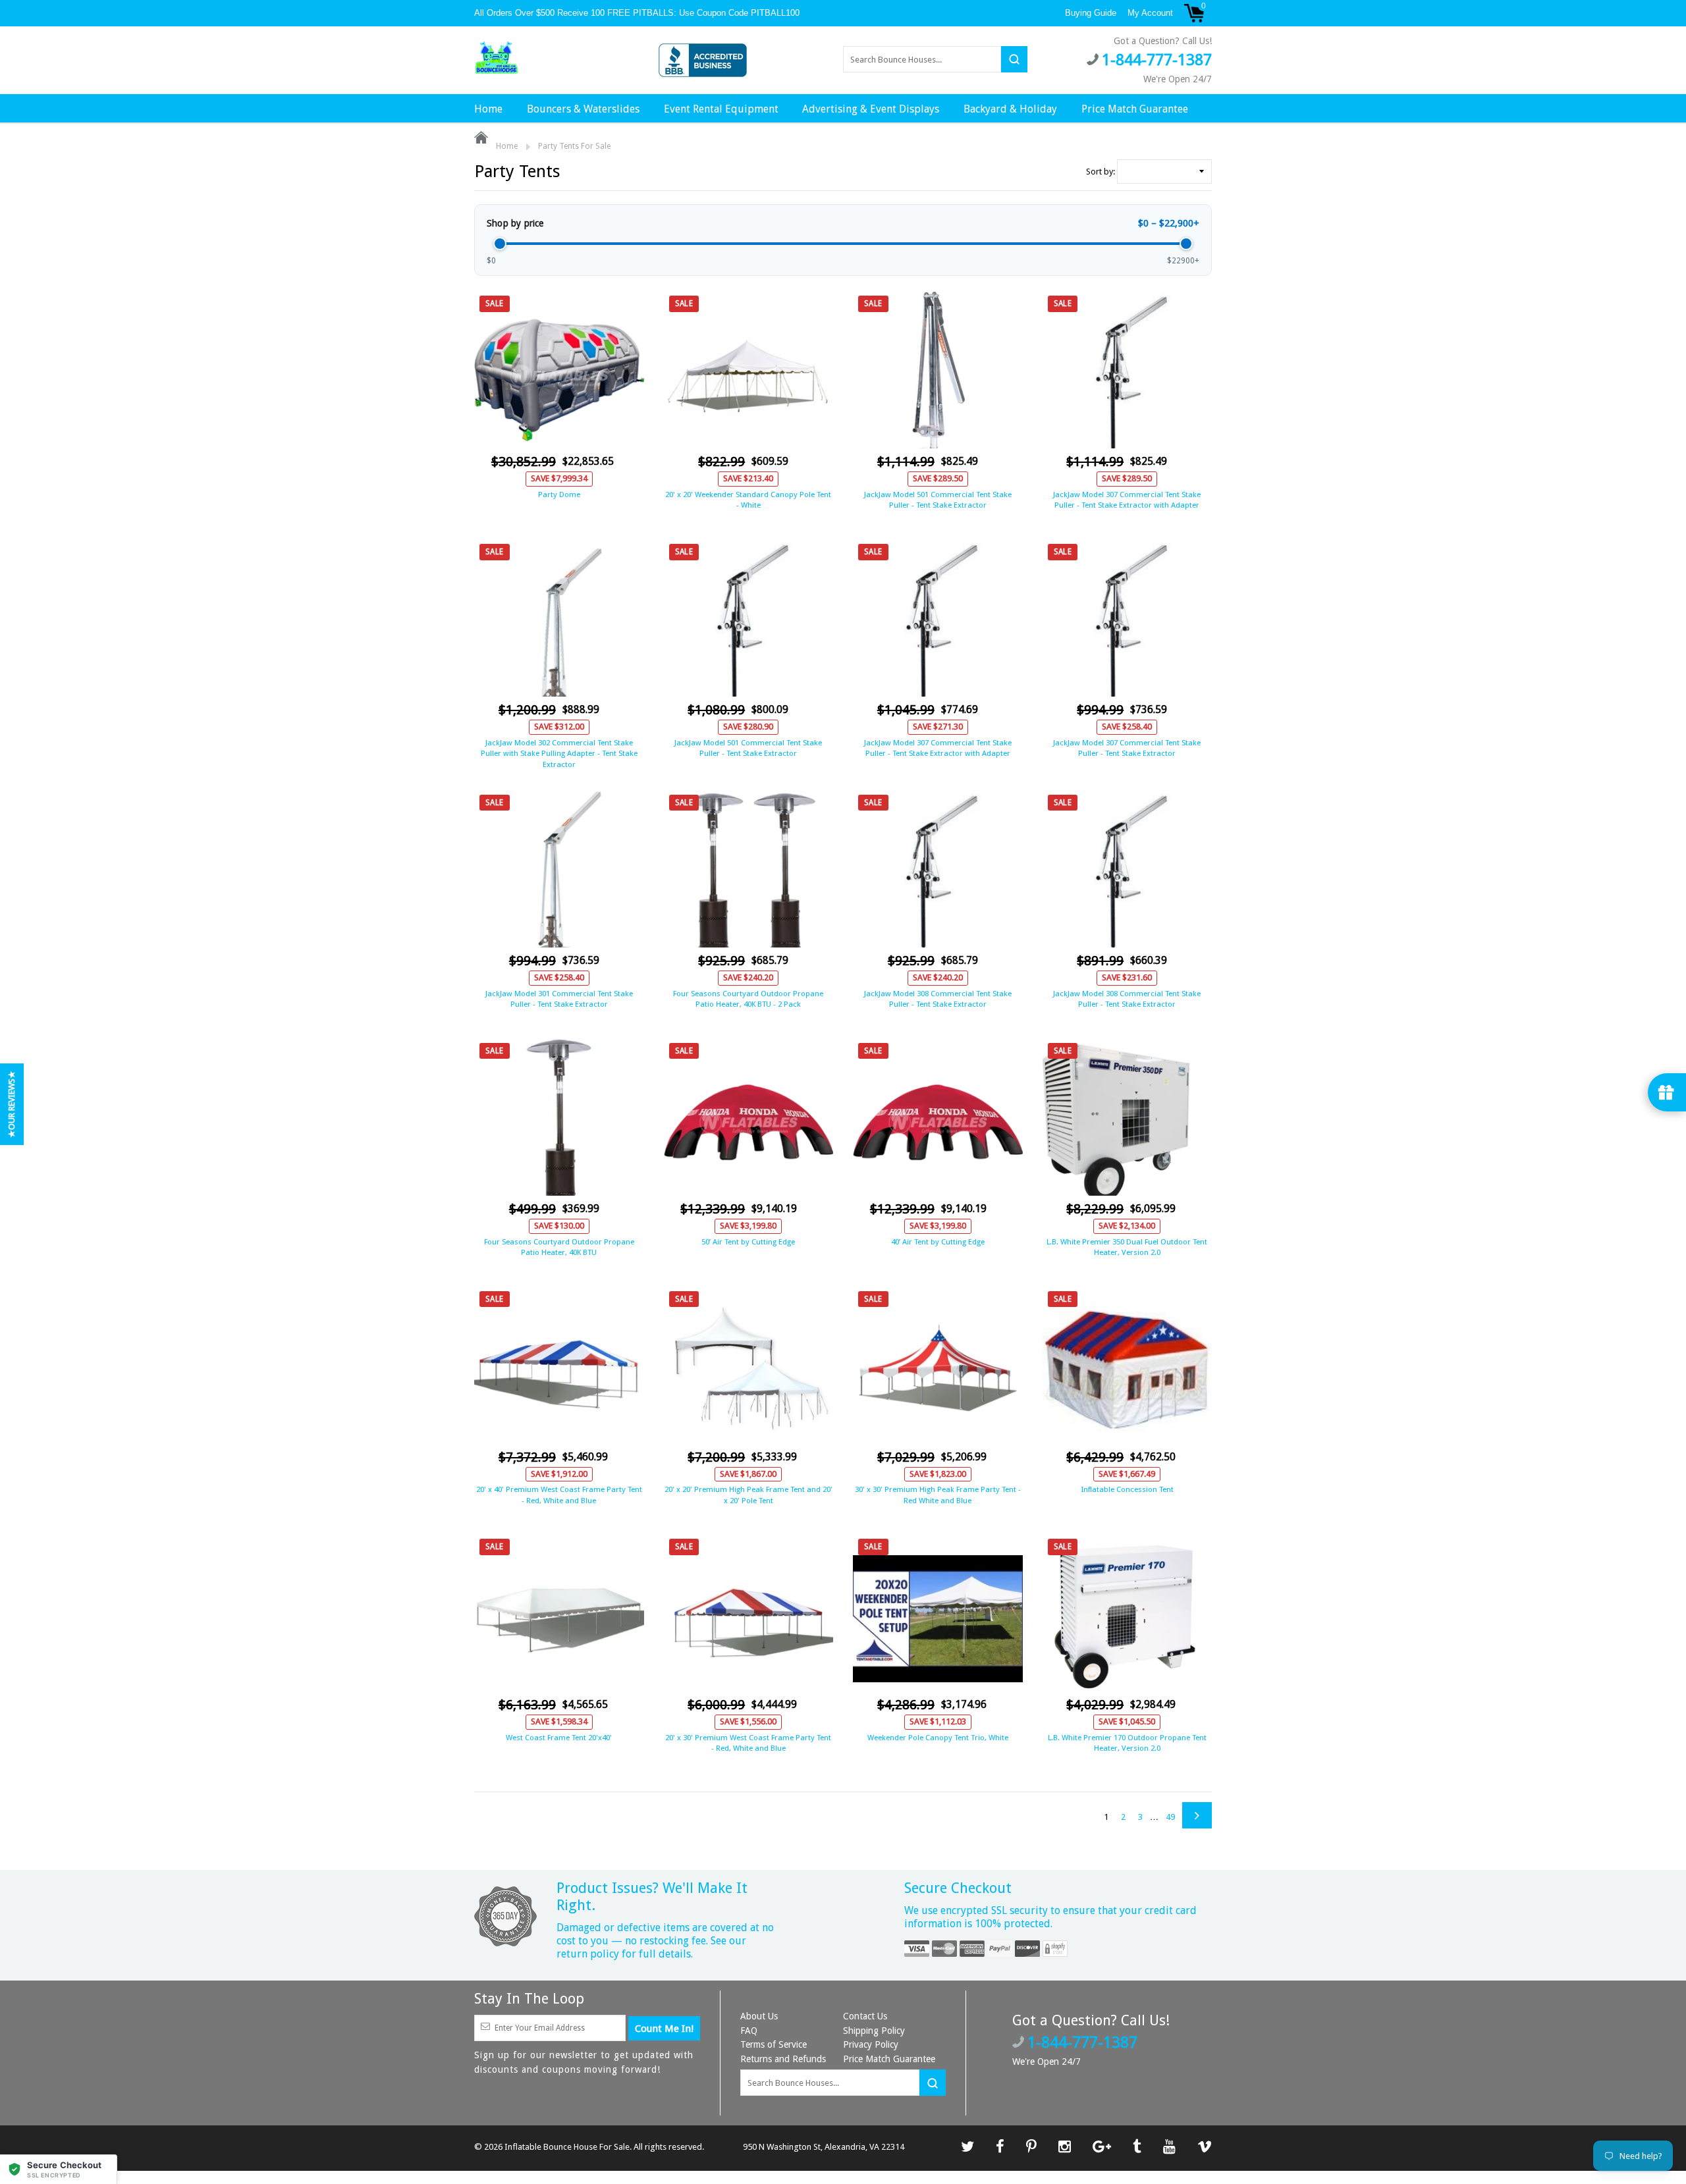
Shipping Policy (874, 2031)
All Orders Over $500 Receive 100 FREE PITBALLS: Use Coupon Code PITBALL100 (638, 13)
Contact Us (865, 2016)
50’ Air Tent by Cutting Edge (748, 1242)
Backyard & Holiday (1010, 109)
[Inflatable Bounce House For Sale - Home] (497, 59)
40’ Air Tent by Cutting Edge (938, 1242)
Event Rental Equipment (721, 109)
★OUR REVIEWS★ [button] (12, 1104)
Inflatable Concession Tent (1127, 1489)
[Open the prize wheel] (1667, 1092)
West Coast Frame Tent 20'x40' (559, 1738)
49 (1170, 1817)
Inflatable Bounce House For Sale (567, 2147)
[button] (59, 2169)
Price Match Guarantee (1135, 109)
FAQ (749, 2031)
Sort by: (1101, 172)
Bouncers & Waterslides (583, 109)
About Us (759, 2016)
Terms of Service (774, 2044)
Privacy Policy (871, 2044)
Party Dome (559, 494)
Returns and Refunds (783, 2059)
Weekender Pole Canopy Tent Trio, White (938, 1738)
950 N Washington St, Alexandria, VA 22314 (824, 2147)
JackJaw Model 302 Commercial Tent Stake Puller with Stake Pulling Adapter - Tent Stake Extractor (559, 753)
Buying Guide (1091, 13)
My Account (1150, 13)
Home (488, 109)
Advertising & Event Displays (871, 109)
